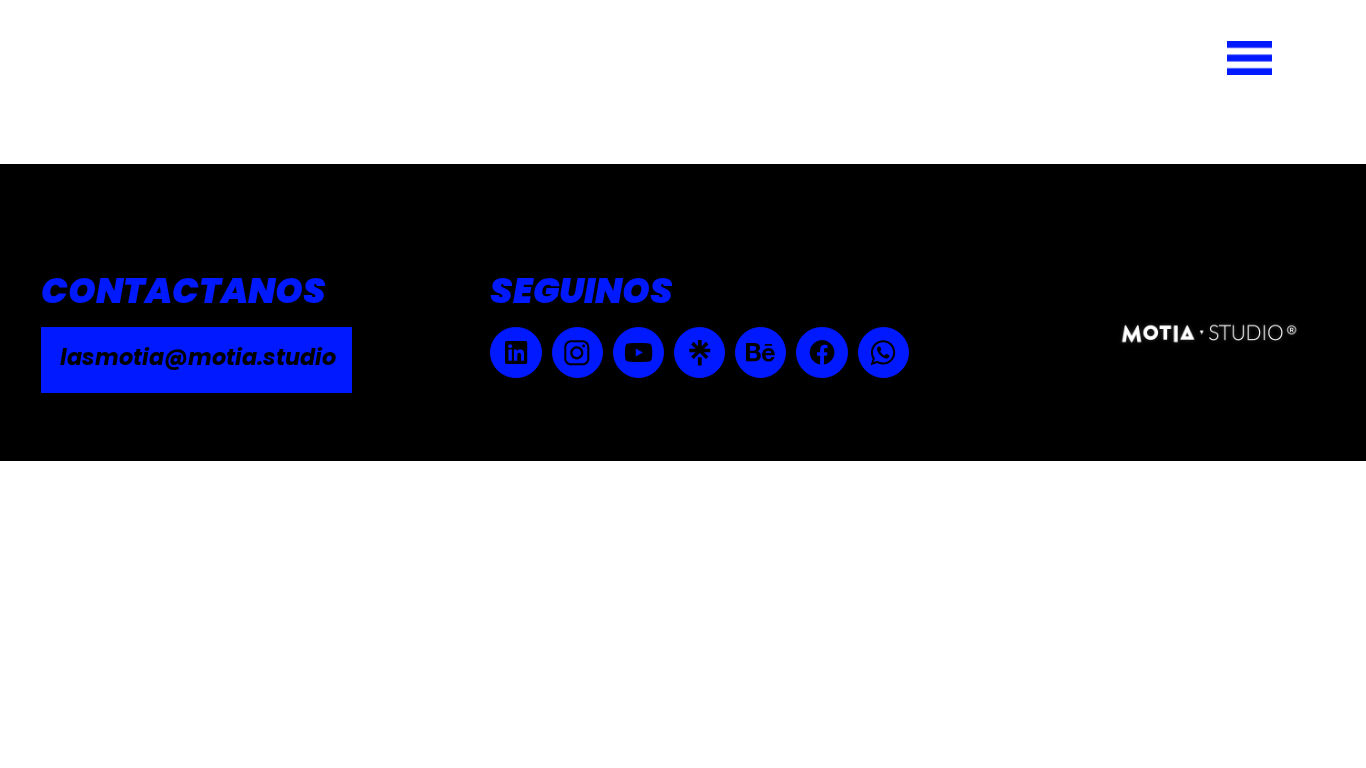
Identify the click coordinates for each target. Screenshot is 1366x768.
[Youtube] (638, 352)
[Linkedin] (515, 352)
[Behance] (760, 352)
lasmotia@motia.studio (198, 357)
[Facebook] (821, 352)
